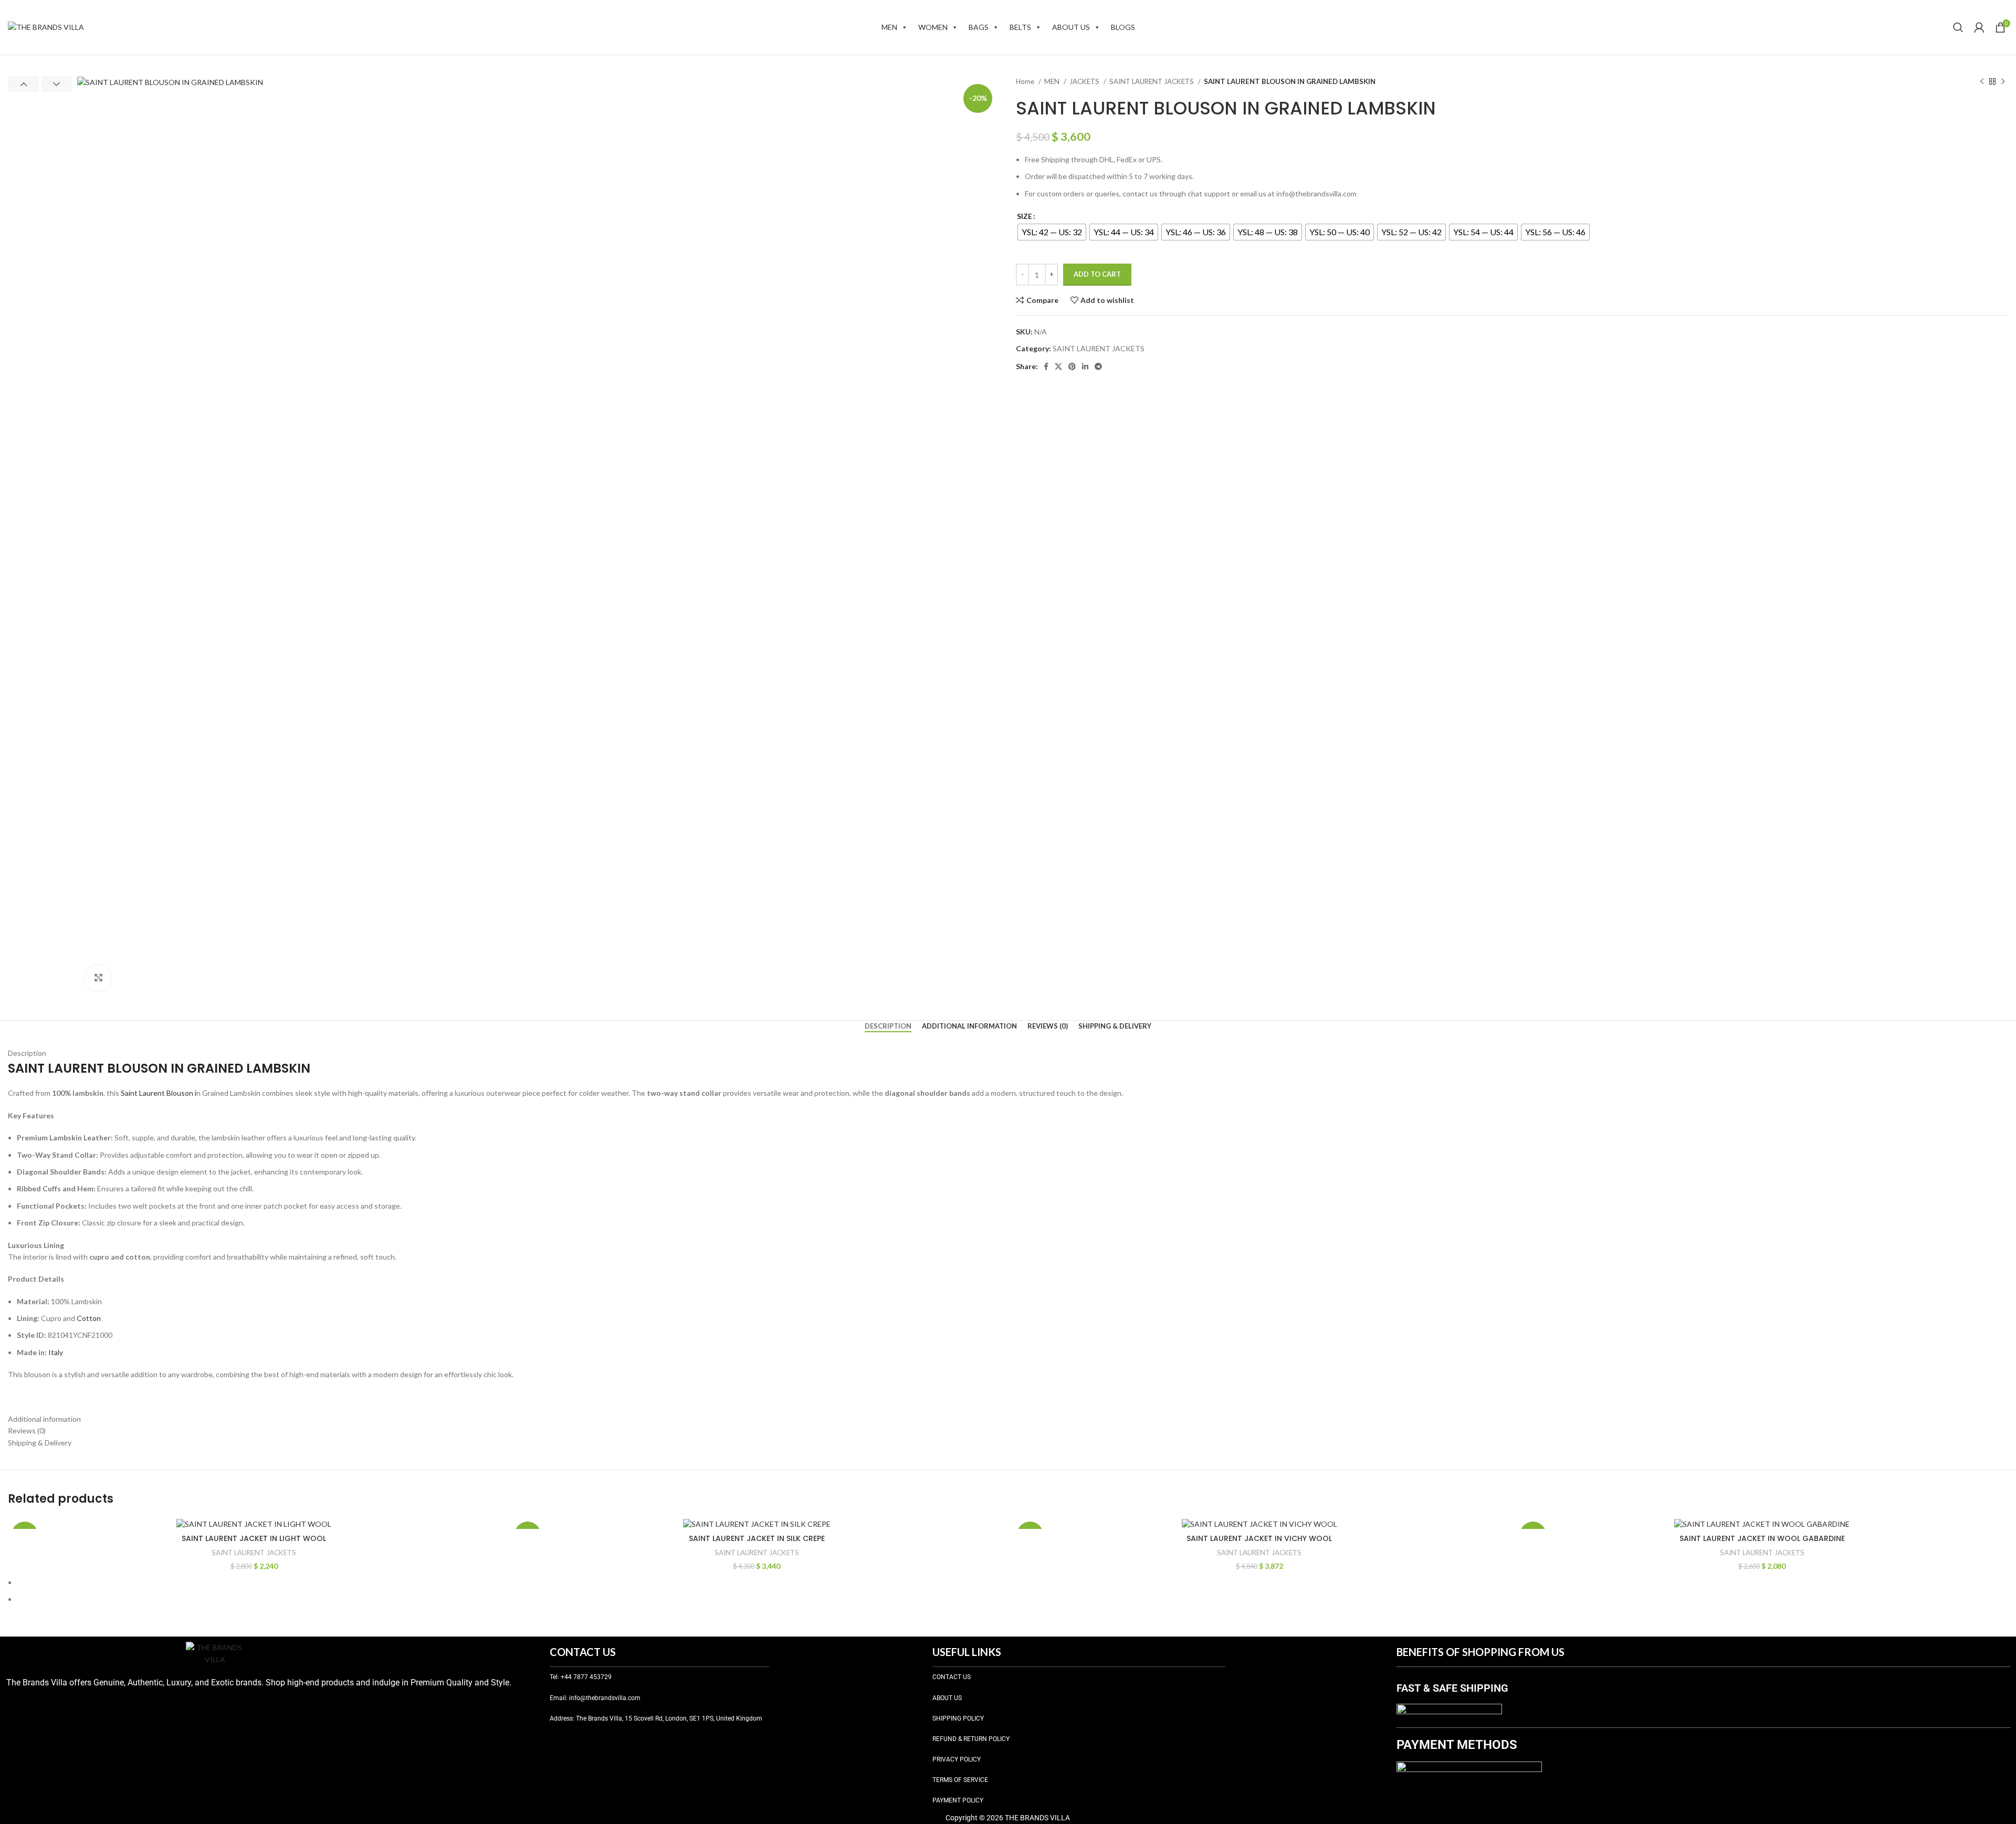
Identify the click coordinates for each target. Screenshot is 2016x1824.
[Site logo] (46, 27)
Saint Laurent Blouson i (159, 1093)
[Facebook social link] (1046, 366)
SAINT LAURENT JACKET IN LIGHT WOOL (254, 1538)
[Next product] (2003, 82)
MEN (889, 27)
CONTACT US (952, 1677)
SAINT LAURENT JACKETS (1152, 81)
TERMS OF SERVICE (960, 1780)
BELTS (1020, 27)
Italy (56, 1352)
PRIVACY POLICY (957, 1759)
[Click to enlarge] (98, 978)
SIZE (1025, 216)
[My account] (1979, 27)
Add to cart (1097, 274)
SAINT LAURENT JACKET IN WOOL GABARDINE (1762, 1538)
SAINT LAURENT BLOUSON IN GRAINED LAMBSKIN (159, 1068)
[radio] (1052, 232)
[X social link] (1058, 366)
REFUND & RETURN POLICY (971, 1739)
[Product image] (254, 1524)
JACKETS (1085, 81)
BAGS (979, 27)
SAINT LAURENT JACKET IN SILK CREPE (757, 1538)
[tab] (888, 1026)
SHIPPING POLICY (958, 1718)
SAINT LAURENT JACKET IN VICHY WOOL (1259, 1538)
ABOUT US (1071, 27)
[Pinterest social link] (1072, 366)
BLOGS (1123, 27)
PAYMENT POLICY (958, 1800)
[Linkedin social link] (1085, 366)
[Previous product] (1982, 82)
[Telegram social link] (1098, 366)
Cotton (89, 1318)
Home (1026, 81)
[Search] (1958, 27)
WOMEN (933, 27)
